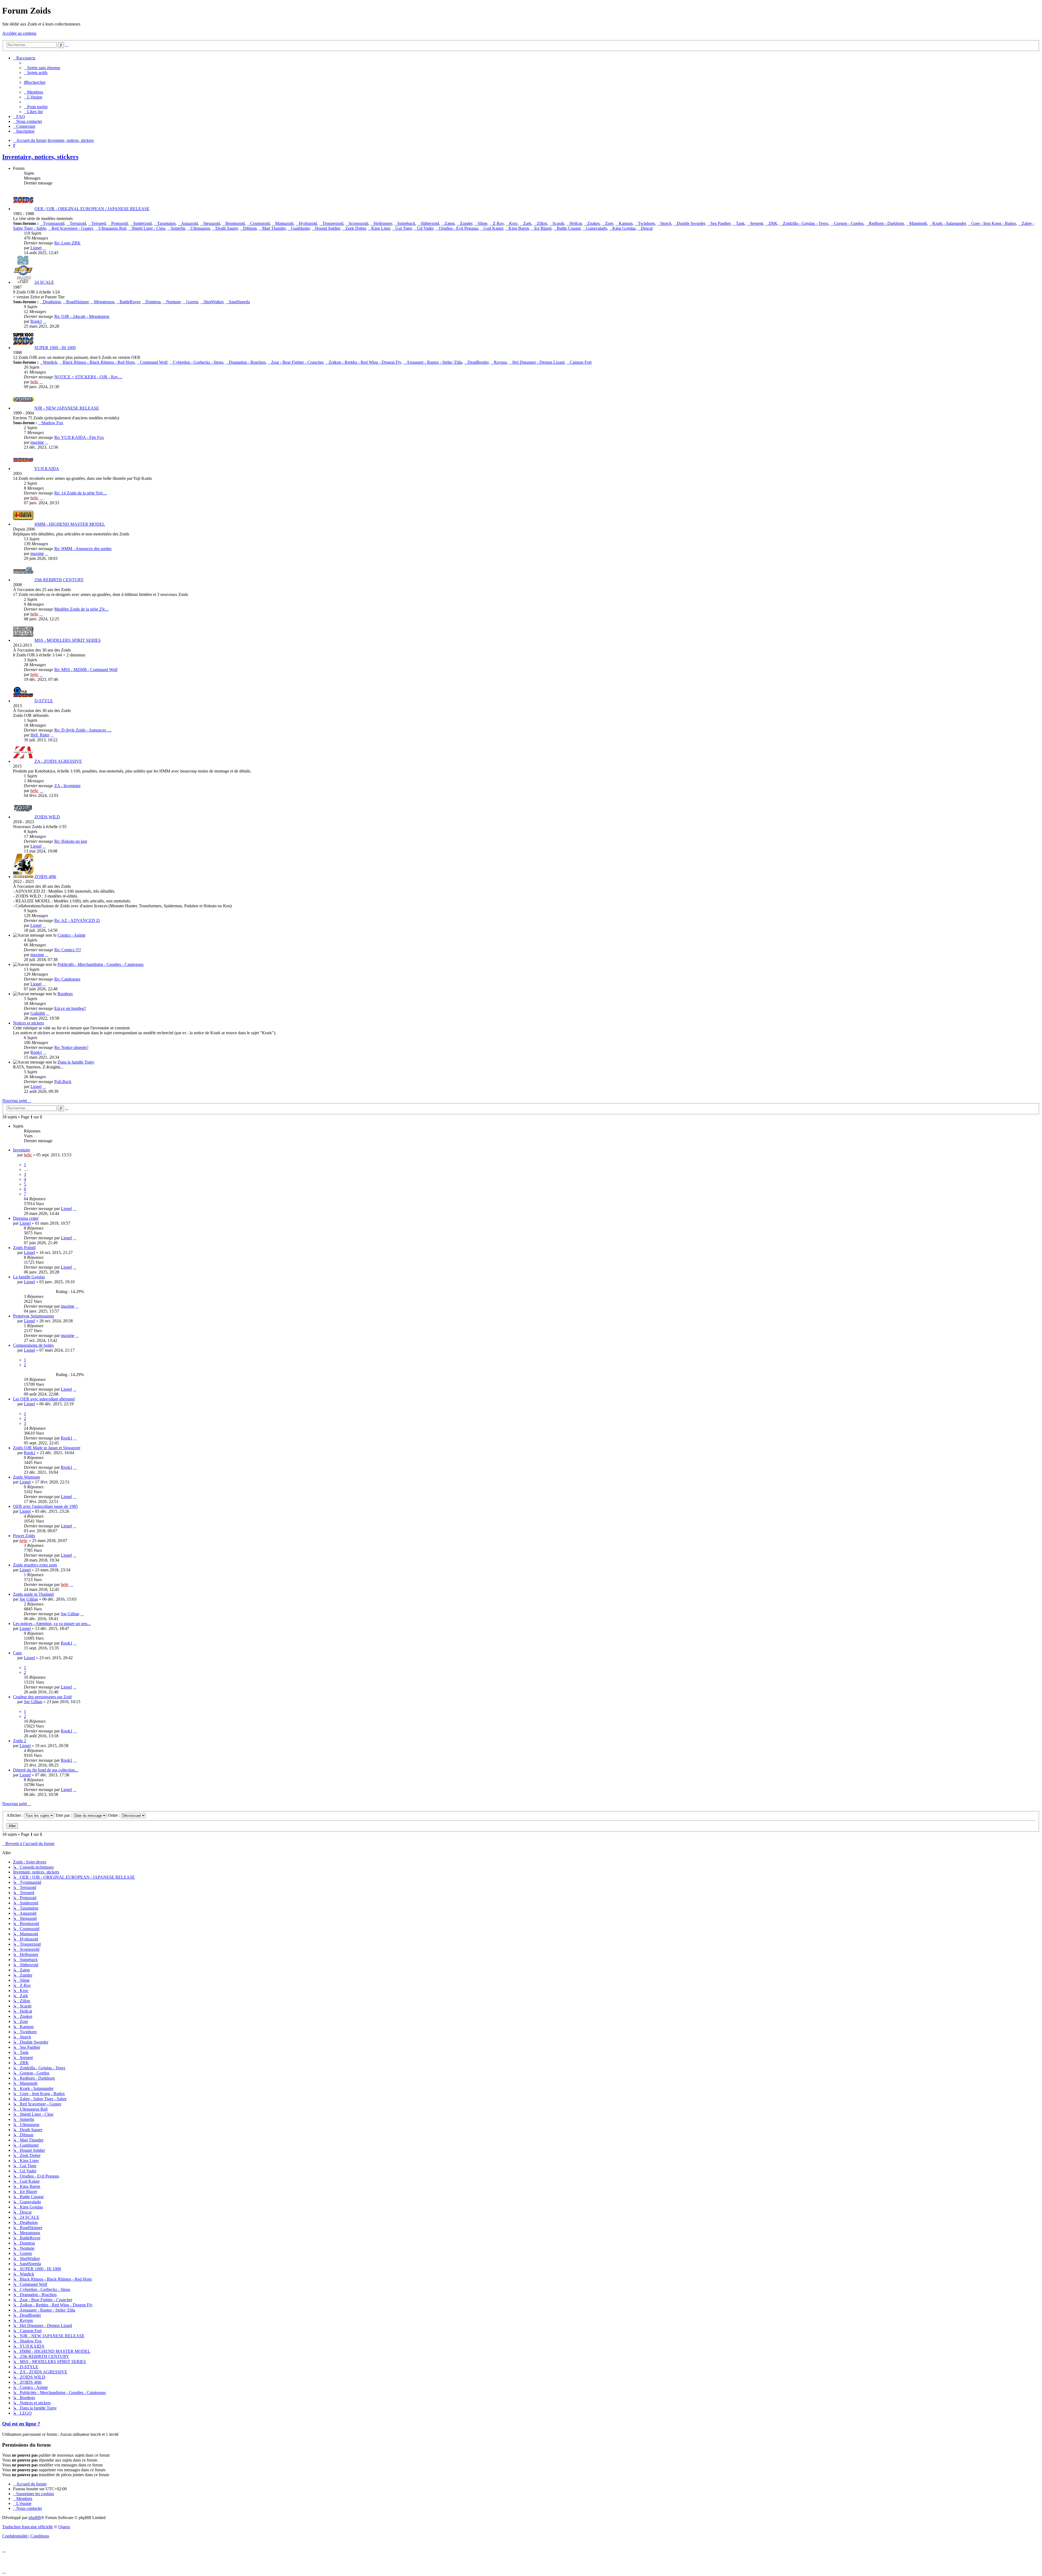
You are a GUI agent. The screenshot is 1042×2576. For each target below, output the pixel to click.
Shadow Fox (52, 423)
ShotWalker (213, 302)
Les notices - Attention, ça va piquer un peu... (52, 1624)
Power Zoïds (24, 1536)
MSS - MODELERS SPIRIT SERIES (68, 640)
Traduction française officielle (28, 2527)
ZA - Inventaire (67, 786)
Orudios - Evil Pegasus (458, 228)
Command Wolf (154, 362)
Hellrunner (383, 223)
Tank (740, 223)
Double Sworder (691, 223)
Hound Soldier (328, 228)
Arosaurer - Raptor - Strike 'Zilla (434, 362)
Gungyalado (596, 228)
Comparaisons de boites (33, 1345)
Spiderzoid (142, 223)
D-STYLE (44, 701)
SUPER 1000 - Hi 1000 (55, 348)
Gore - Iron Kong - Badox (994, 223)
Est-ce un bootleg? (70, 1008)
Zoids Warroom (26, 1477)
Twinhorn (646, 223)
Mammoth (918, 223)
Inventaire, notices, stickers (40, 157)
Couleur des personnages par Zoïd (42, 1697)
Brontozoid (235, 223)
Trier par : (64, 1815)
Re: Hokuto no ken (71, 841)
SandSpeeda (239, 302)
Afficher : (15, 1815)
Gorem (192, 302)
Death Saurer (227, 228)
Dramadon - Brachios (247, 362)
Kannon (626, 223)
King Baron (519, 228)
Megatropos (104, 302)
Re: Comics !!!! (68, 950)
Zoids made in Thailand (33, 1594)
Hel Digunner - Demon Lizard (538, 362)
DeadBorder (478, 362)
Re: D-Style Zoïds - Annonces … (83, 730)
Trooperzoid (333, 223)
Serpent (757, 223)
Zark (527, 223)
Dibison (250, 228)
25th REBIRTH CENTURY (59, 580)
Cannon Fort (581, 362)
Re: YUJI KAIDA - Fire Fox (79, 437)
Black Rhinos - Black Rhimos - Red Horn (99, 362)
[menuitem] (42, 68)
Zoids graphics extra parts (35, 1565)
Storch (666, 223)
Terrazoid (78, 223)
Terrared (99, 223)
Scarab (558, 223)
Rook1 (36, 321)
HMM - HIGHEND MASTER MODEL (70, 524)
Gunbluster (300, 228)
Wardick (50, 362)
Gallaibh (38, 1013)
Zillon (542, 223)
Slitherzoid (430, 223)
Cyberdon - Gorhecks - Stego (198, 362)
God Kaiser (493, 228)
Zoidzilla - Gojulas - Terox (806, 223)
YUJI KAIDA (47, 469)
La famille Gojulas (29, 1277)
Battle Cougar (569, 228)
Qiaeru (64, 2527)
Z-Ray (498, 223)
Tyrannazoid (54, 223)
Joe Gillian (29, 1599)
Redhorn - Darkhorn (886, 223)
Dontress (153, 302)
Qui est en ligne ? (21, 2424)
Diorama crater (26, 1218)
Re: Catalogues (67, 979)
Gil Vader (425, 228)
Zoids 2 (20, 1741)
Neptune (173, 302)
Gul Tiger (404, 228)
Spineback (406, 223)
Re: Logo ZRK (67, 243)
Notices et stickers (28, 1023)
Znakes (593, 223)
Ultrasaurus (200, 228)
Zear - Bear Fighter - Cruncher (297, 362)
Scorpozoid (358, 223)
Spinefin (178, 228)
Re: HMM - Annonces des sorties (83, 549)
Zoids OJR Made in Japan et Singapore (47, 1448)
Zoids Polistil (24, 1248)
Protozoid (120, 223)
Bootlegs (65, 994)
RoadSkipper (77, 302)
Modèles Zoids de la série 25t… (82, 609)
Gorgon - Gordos (849, 223)
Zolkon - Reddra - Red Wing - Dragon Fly (365, 362)
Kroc (513, 223)
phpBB (35, 2518)
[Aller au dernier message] (75, 1209)
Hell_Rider (40, 735)
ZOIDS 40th (45, 877)
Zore (609, 223)
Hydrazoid (308, 223)
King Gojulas (624, 228)
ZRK (773, 223)
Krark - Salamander (949, 223)
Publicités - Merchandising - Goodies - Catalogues (101, 964)
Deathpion (52, 302)
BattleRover (130, 302)
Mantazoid (284, 223)
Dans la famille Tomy (76, 1062)
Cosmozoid (260, 223)
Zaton (449, 223)
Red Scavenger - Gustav (72, 228)
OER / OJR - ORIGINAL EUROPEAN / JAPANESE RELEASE (92, 209)
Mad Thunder (274, 228)
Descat (647, 228)
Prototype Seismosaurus (34, 1316)
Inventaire (22, 1150)
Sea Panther (720, 223)
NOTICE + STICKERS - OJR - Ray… (88, 377)
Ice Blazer (543, 228)
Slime (482, 223)
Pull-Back (63, 1082)
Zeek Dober (356, 228)
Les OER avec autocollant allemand (44, 1399)
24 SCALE (44, 282)
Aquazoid (189, 223)
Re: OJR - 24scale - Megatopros (82, 316)
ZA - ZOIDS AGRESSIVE (58, 761)
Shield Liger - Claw (148, 228)
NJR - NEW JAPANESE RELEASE (67, 408)
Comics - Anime (72, 935)
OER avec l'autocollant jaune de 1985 (45, 1506)
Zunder (466, 223)
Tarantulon (166, 223)
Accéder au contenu (19, 33)
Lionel (36, 248)
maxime (37, 442)
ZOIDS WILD (47, 817)
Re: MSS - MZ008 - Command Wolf (86, 670)
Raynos (500, 362)
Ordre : (114, 1815)
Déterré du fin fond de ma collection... (46, 1770)
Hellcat (576, 223)
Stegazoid (212, 223)
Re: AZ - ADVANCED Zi (77, 920)
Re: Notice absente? (71, 1047)
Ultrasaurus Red (112, 228)
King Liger (381, 228)
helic (34, 382)
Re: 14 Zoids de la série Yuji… (81, 493)
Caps (17, 1653)
